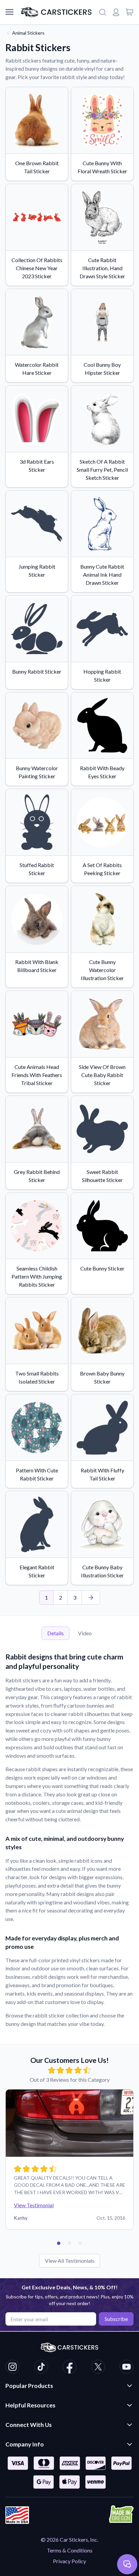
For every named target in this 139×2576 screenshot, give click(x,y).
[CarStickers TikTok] (41, 2368)
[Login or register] (116, 12)
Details (55, 1633)
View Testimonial (34, 2205)
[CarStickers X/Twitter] (98, 2368)
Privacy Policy (69, 2561)
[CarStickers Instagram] (12, 2368)
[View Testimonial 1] (59, 2243)
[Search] (103, 12)
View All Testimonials (70, 2261)
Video (85, 1633)
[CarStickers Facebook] (69, 2368)
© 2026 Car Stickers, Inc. (69, 2539)
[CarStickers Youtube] (127, 2368)
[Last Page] (91, 1598)
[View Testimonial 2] (69, 2243)
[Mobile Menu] (9, 12)
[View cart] (130, 12)
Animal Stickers (28, 33)
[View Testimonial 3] (80, 2243)
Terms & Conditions (70, 2550)
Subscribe (116, 2319)
